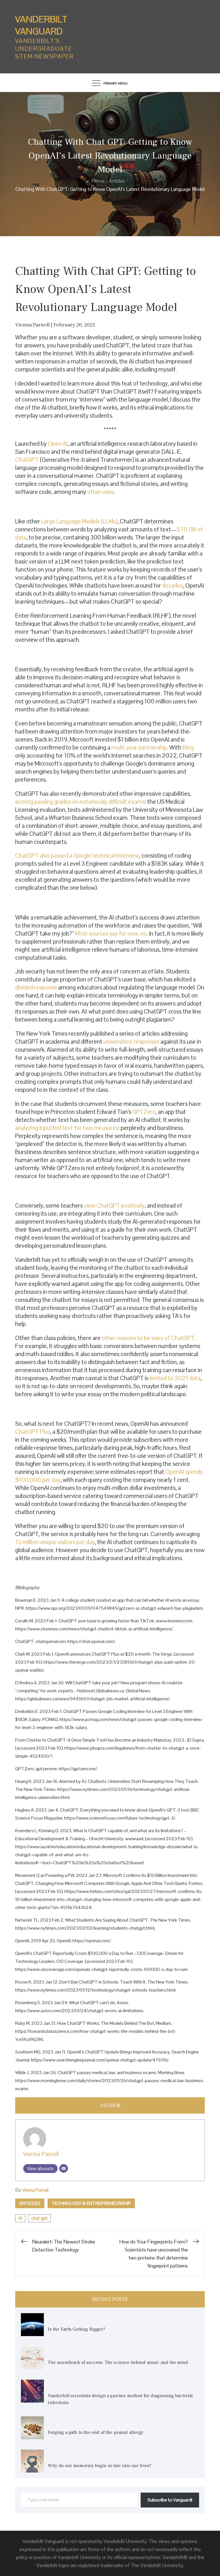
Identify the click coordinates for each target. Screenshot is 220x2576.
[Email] (64, 2168)
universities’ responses (131, 1041)
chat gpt (39, 2218)
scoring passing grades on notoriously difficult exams (80, 802)
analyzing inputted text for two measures (67, 1128)
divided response (36, 987)
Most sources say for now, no (111, 933)
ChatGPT (27, 460)
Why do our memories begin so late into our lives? (100, 2466)
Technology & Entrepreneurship (91, 2203)
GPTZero (144, 1112)
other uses (101, 492)
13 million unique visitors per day (55, 1542)
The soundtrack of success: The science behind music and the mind (118, 2362)
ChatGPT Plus (33, 1432)
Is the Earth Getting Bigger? (77, 2329)
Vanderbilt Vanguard (41, 25)
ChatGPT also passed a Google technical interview (77, 855)
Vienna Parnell (41, 2154)
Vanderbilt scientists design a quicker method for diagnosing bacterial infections (120, 2399)
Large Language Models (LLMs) (79, 521)
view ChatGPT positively (114, 1205)
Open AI (58, 444)
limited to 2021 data (175, 1378)
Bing (188, 747)
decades (173, 585)
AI (20, 2218)
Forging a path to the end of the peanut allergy (96, 2432)
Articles (30, 2203)
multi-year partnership (139, 747)
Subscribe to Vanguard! (170, 2500)
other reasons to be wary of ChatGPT (148, 1338)
